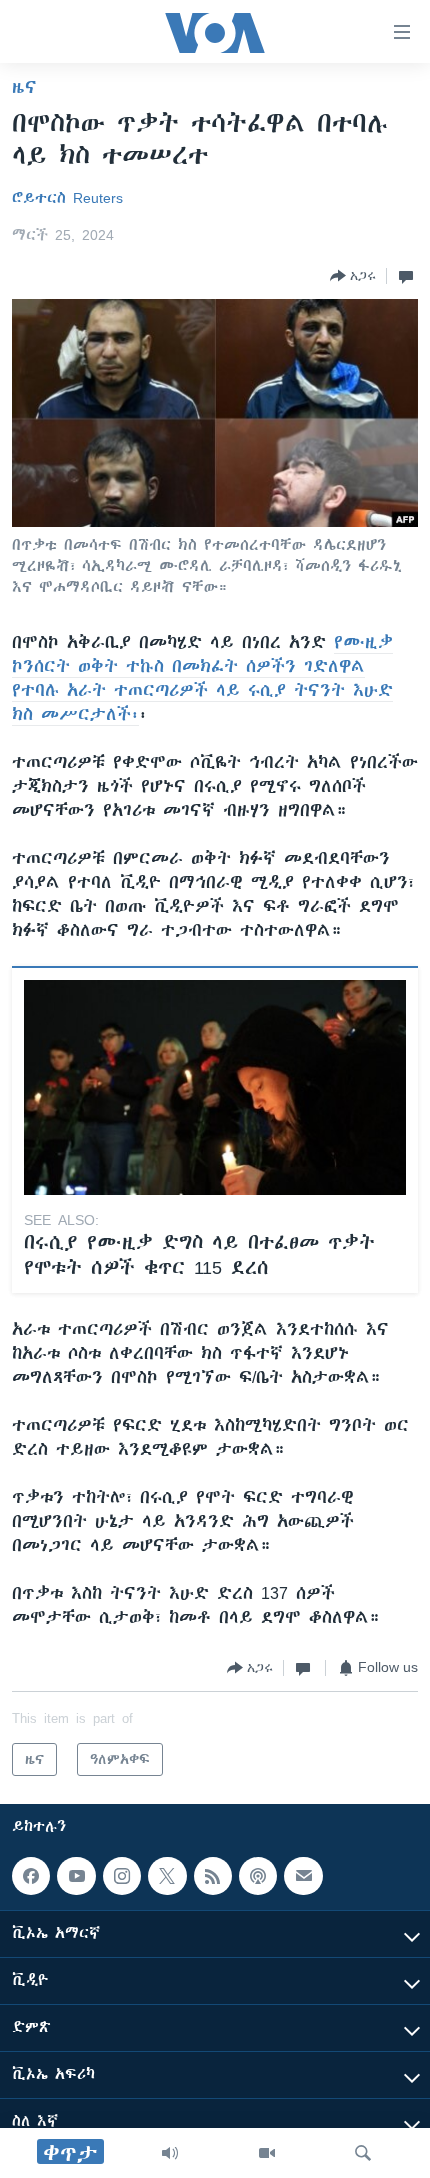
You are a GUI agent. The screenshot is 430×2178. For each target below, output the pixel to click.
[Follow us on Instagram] (122, 1876)
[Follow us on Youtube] (76, 1876)
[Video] (267, 2153)
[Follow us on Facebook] (31, 1876)
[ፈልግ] (363, 2153)
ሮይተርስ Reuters (67, 198)
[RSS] (213, 1876)
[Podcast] (258, 1876)
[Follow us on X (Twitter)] (167, 1876)
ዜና (24, 87)
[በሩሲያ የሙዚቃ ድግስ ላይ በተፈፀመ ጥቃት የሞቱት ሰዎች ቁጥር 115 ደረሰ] (215, 1087)
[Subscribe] (303, 1876)
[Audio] (170, 2153)
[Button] (353, 276)
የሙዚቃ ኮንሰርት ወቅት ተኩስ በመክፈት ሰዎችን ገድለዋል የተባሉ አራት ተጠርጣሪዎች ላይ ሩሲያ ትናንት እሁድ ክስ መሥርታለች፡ (202, 678)
